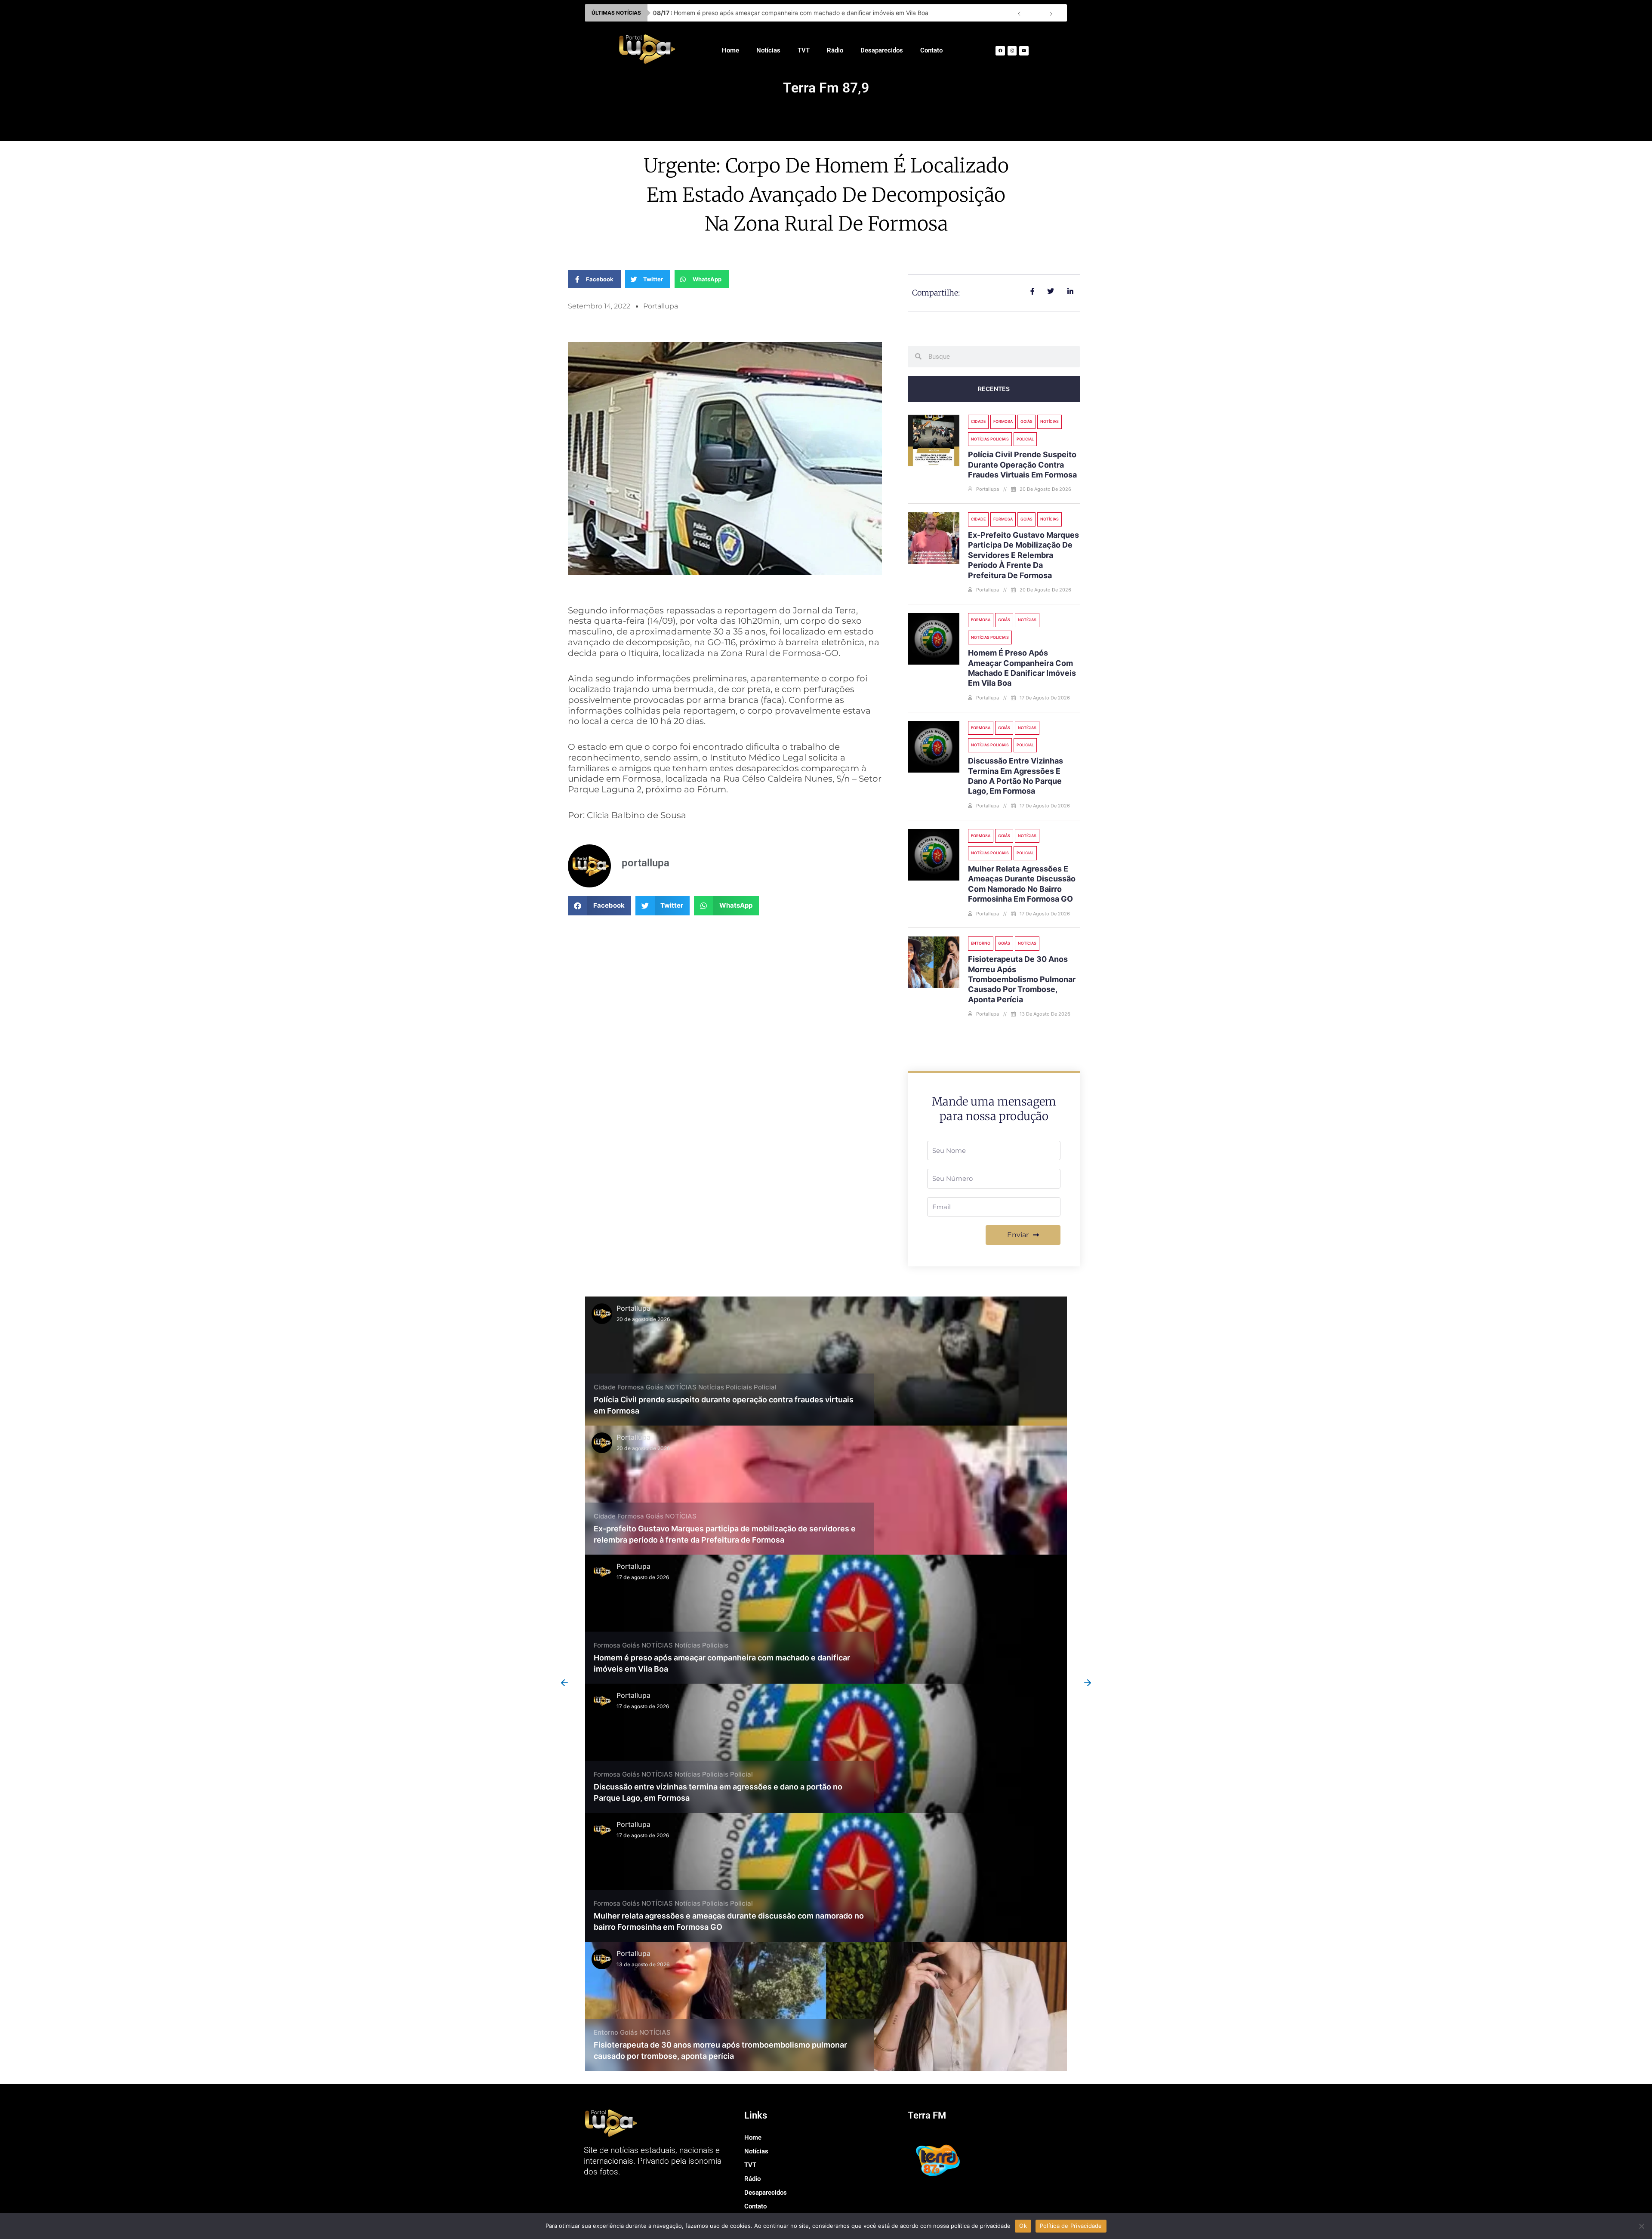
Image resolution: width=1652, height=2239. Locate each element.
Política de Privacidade (1071, 2226)
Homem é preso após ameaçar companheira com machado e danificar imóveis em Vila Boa (791, 13)
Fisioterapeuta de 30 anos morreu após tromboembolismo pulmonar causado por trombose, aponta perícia (1022, 979)
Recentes (994, 389)
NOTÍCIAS (1049, 421)
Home (730, 50)
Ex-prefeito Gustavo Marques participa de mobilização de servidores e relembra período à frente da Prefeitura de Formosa (1023, 555)
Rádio (835, 50)
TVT (804, 50)
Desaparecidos (882, 50)
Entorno (981, 943)
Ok (1023, 2226)
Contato (931, 50)
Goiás (1026, 421)
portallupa (633, 1308)
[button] (599, 906)
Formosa (1003, 421)
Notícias (768, 50)
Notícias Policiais (990, 439)
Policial (1025, 439)
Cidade (978, 421)
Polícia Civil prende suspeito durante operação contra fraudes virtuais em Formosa (1022, 465)
